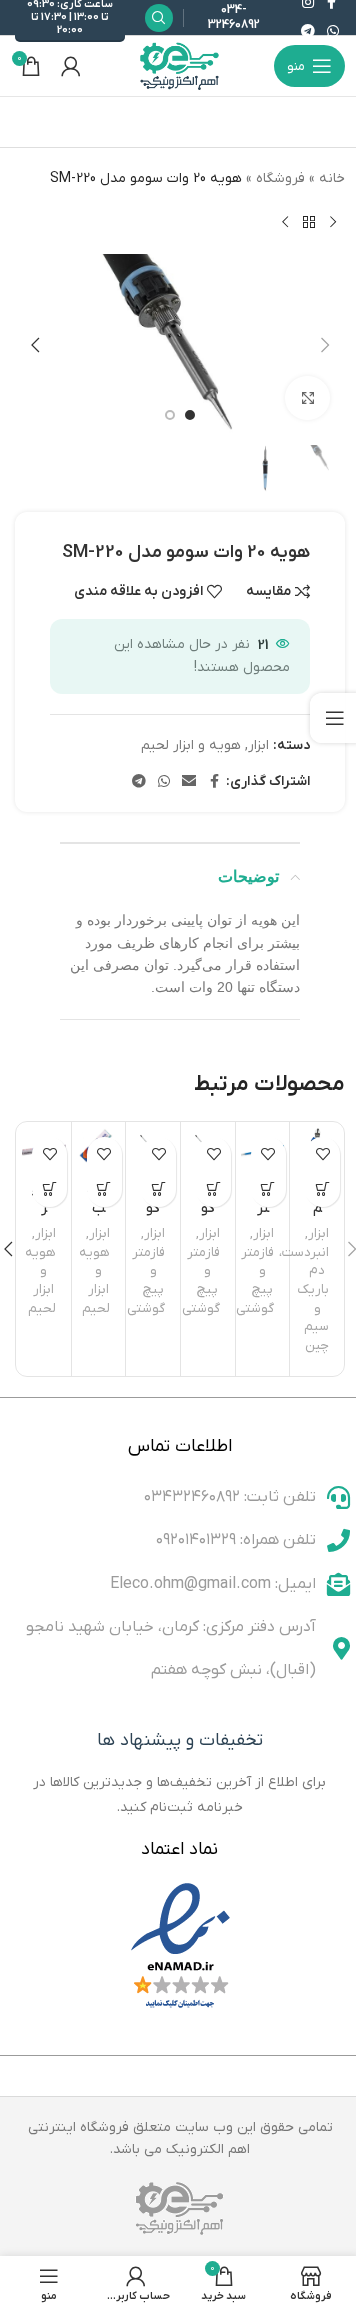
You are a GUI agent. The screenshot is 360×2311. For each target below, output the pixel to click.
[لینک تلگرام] (308, 32)
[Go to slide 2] (170, 415)
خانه (332, 178)
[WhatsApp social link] (333, 32)
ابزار (258, 745)
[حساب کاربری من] (71, 66)
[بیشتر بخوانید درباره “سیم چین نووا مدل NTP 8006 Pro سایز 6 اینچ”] (322, 1189)
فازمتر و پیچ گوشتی (255, 1280)
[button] (325, 345)
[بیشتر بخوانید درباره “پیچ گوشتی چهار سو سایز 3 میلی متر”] (158, 1189)
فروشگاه (280, 178)
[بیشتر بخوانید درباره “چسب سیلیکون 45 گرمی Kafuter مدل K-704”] (104, 1189)
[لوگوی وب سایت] (180, 65)
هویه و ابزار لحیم (191, 745)
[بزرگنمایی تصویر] (307, 398)
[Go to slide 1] (190, 415)
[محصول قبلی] (333, 222)
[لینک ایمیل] (189, 782)
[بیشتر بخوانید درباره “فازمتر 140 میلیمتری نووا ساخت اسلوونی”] (268, 1189)
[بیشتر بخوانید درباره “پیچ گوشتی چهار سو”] (213, 1189)
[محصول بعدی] (285, 222)
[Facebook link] (214, 782)
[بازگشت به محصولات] (309, 222)
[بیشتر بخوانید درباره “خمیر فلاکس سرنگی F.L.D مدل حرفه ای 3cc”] (49, 1189)
